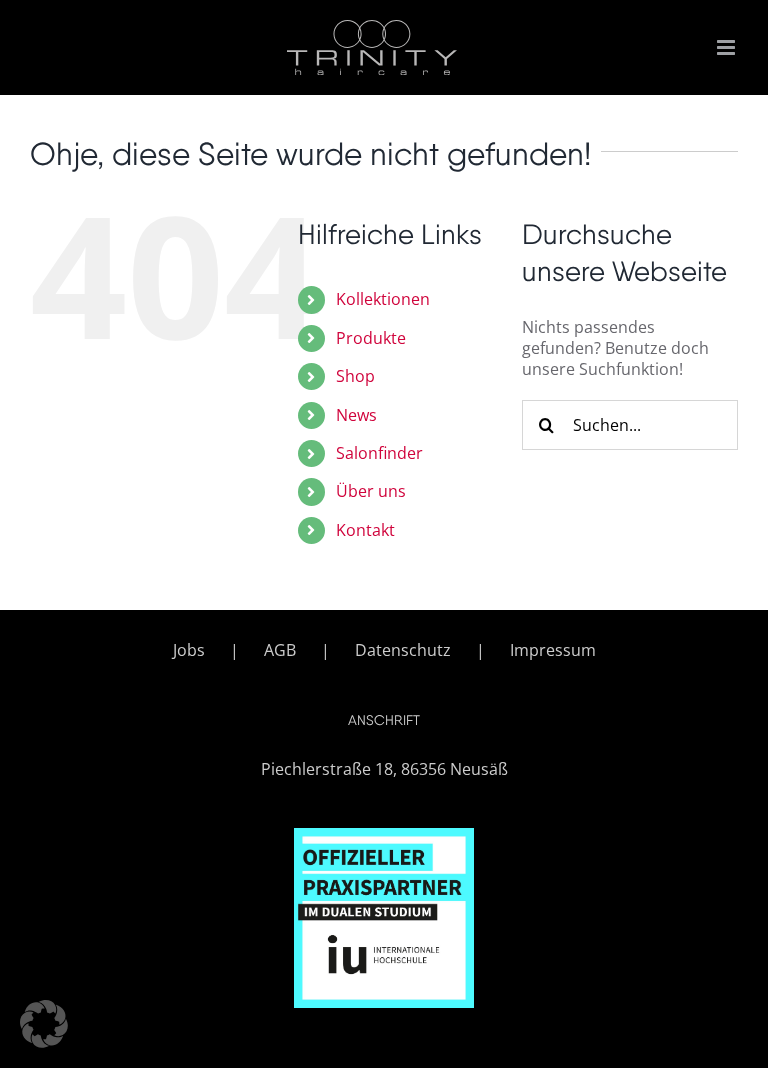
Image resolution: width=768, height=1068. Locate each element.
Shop (355, 376)
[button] (44, 1024)
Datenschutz (403, 650)
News (356, 415)
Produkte (371, 338)
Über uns (371, 491)
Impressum (553, 650)
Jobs (189, 650)
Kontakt (365, 530)
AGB (280, 650)
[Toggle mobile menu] (727, 47)
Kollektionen (383, 299)
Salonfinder (379, 453)
